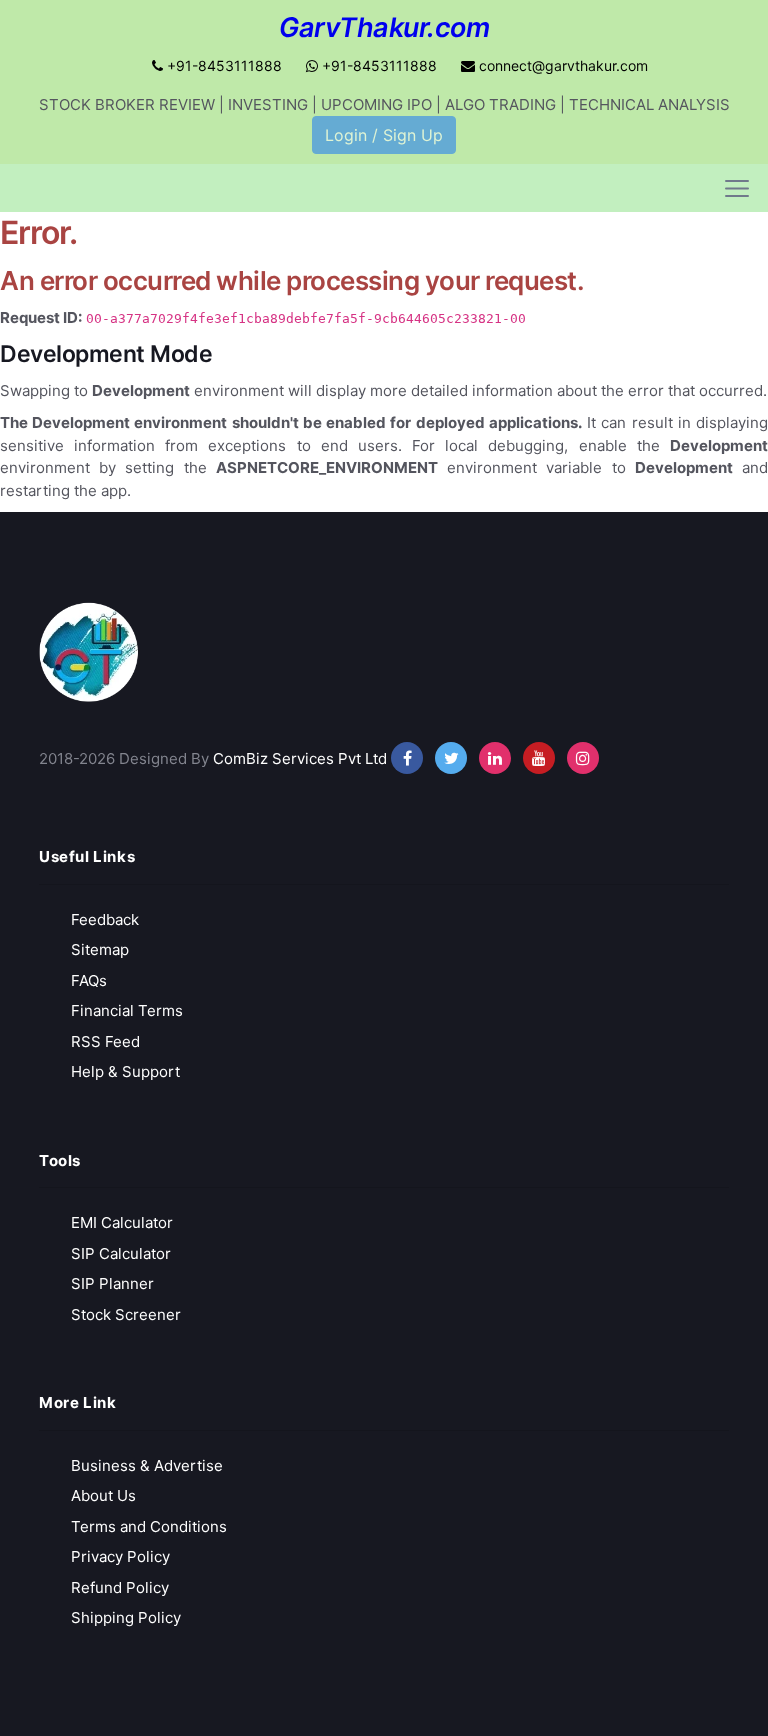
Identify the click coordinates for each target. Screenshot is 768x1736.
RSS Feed (105, 1041)
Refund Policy (120, 1587)
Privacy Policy (120, 1556)
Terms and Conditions (149, 1526)
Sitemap (100, 949)
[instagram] (495, 758)
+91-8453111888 (222, 65)
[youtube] (539, 758)
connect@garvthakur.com (561, 65)
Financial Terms (127, 1010)
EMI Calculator (122, 1222)
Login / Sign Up (384, 135)
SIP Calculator (121, 1253)
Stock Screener (126, 1314)
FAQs (89, 980)
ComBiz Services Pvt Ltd (300, 758)
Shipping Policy (126, 1617)
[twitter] (451, 758)
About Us (103, 1495)
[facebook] (407, 758)
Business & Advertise (147, 1465)
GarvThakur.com (384, 27)
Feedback (105, 919)
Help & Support (125, 1071)
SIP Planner (112, 1283)
